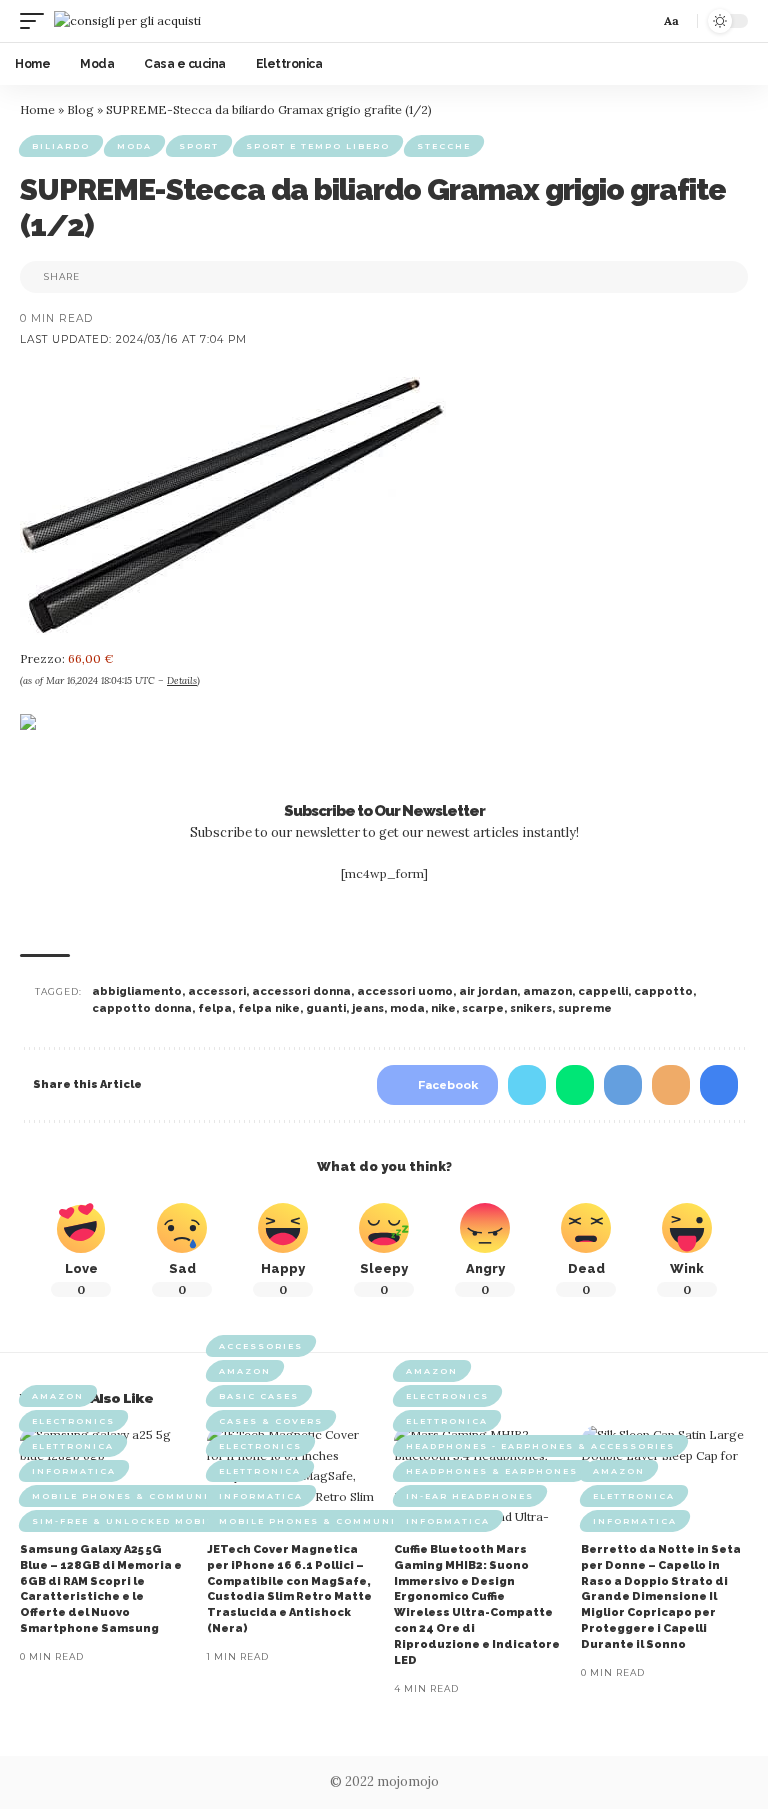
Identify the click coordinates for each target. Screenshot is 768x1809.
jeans (368, 1008)
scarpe (483, 1008)
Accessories (261, 1346)
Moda (134, 146)
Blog (80, 109)
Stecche (444, 146)
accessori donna (301, 991)
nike (443, 1008)
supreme (585, 1008)
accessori (217, 991)
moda (407, 1008)
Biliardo (61, 146)
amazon (547, 991)
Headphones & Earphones (492, 1471)
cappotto (663, 991)
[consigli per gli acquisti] (127, 20)
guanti (326, 1008)
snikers (531, 1008)
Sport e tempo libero (318, 146)
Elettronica (73, 1446)
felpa (215, 1008)
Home (37, 109)
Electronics (73, 1421)
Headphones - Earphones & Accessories (540, 1446)
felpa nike (269, 1008)
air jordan (488, 991)
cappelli (603, 991)
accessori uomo (405, 991)
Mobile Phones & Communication (143, 1496)
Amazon (58, 1396)
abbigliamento (137, 991)
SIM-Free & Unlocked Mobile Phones (153, 1521)
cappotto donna (142, 1008)
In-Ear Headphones (470, 1496)
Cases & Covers (271, 1421)
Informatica (74, 1471)
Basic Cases (259, 1396)
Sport (199, 146)
